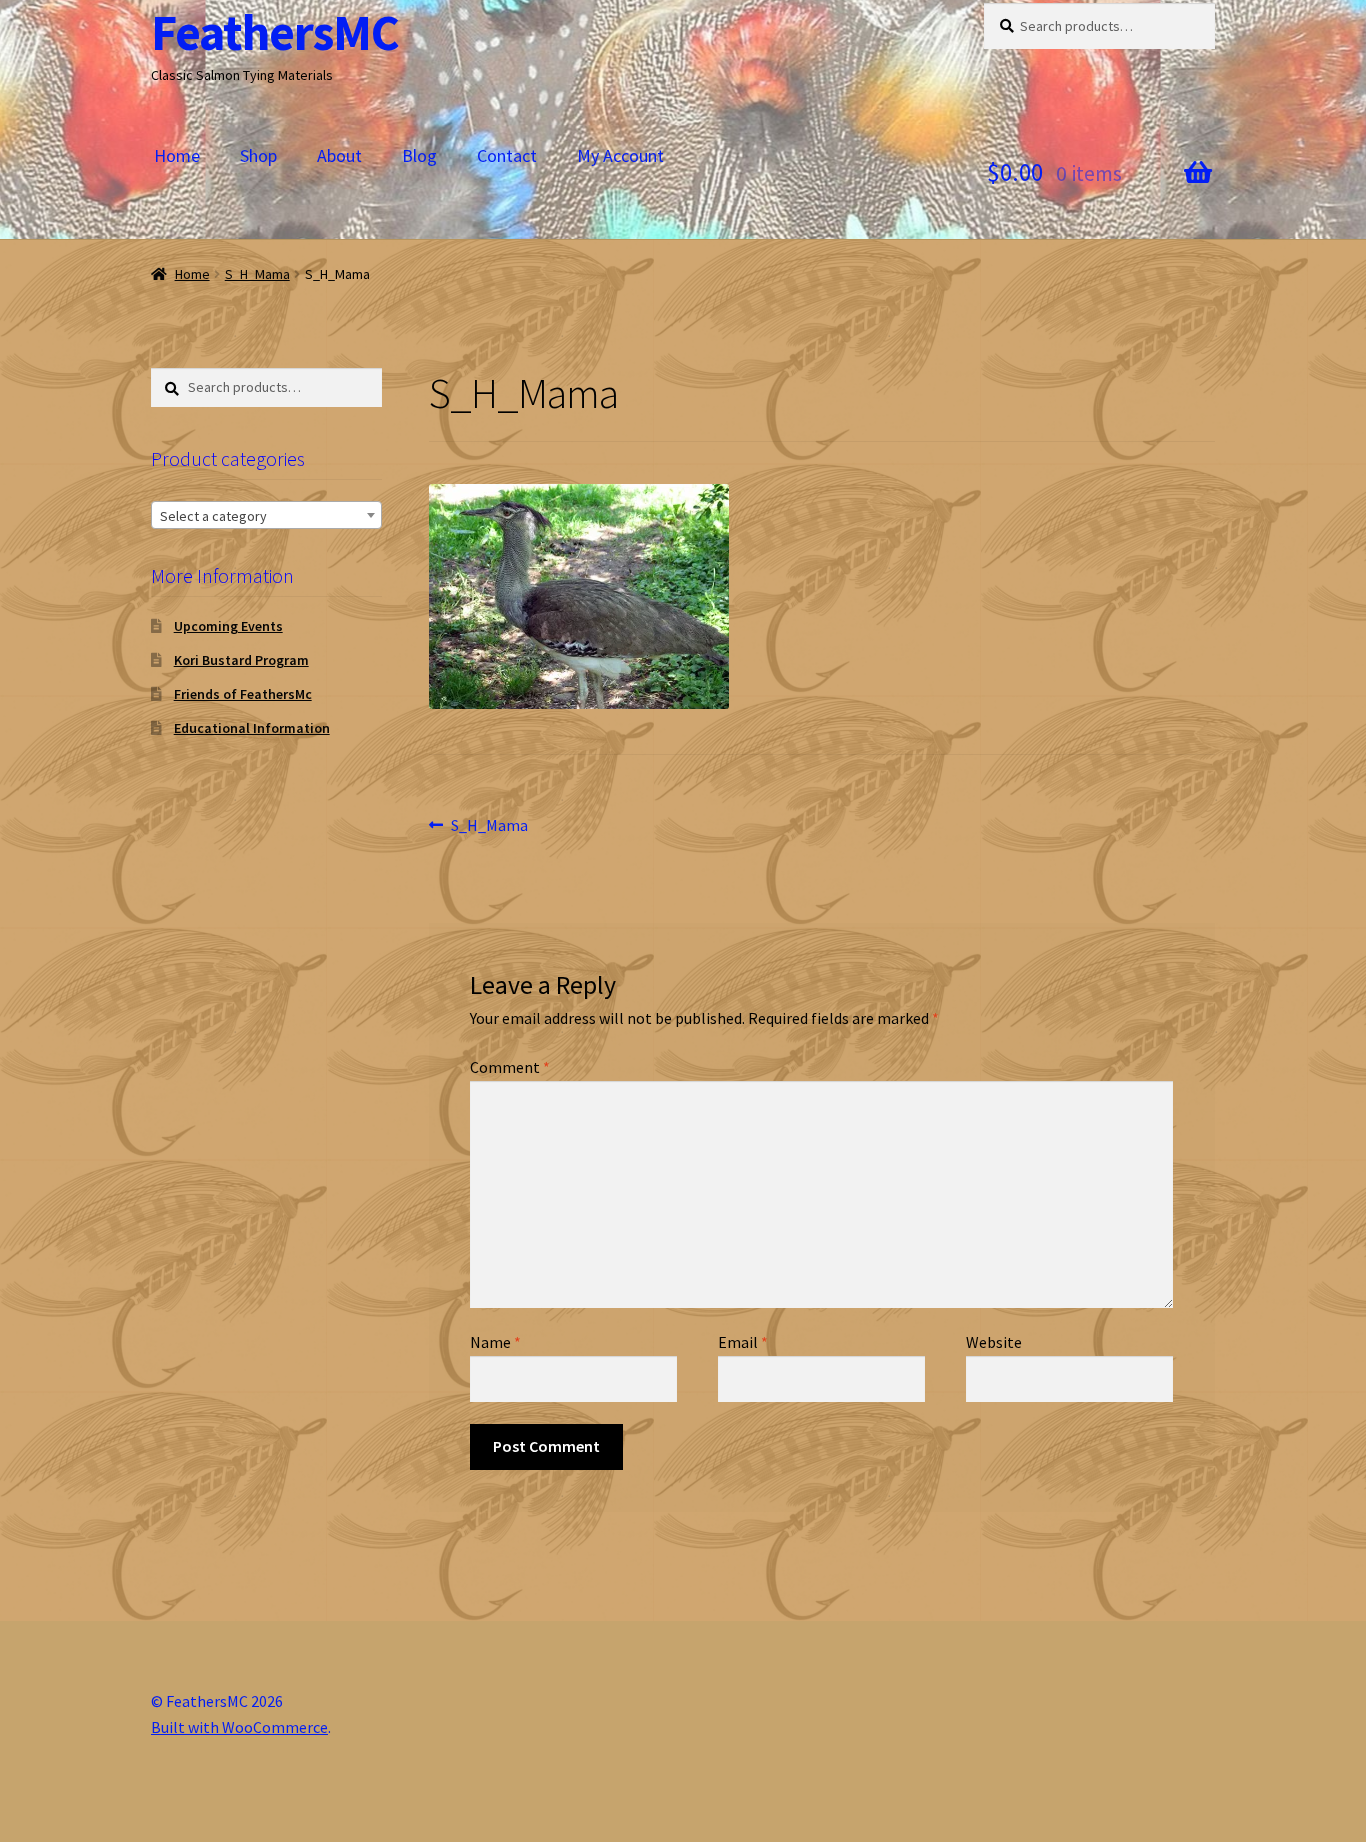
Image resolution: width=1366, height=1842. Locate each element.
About (339, 155)
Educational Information (252, 728)
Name (495, 1342)
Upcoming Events (228, 626)
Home (177, 155)
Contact (507, 155)
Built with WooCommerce (239, 1727)
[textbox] (266, 516)
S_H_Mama (257, 274)
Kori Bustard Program (241, 660)
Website (994, 1342)
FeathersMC (275, 32)
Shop (258, 155)
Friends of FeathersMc (243, 694)
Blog (419, 155)
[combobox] (266, 515)
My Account (620, 155)
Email (743, 1342)
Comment (510, 1067)
